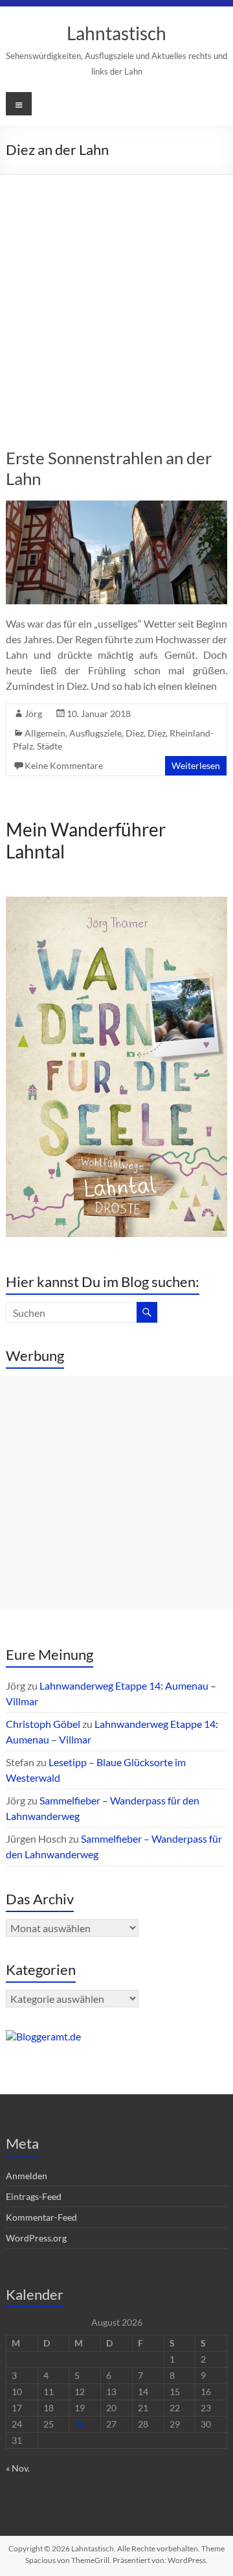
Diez (135, 733)
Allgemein (45, 733)
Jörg (33, 714)
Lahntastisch (116, 33)
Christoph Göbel (43, 1724)
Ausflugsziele (95, 733)
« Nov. (18, 2468)
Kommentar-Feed (41, 2217)
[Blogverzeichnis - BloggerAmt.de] (43, 2036)
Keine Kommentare (64, 765)
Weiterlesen (196, 765)
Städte (50, 746)
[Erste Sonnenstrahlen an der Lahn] (116, 507)
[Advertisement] (116, 298)
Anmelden (27, 2176)
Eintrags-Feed (34, 2196)
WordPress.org (36, 2238)
